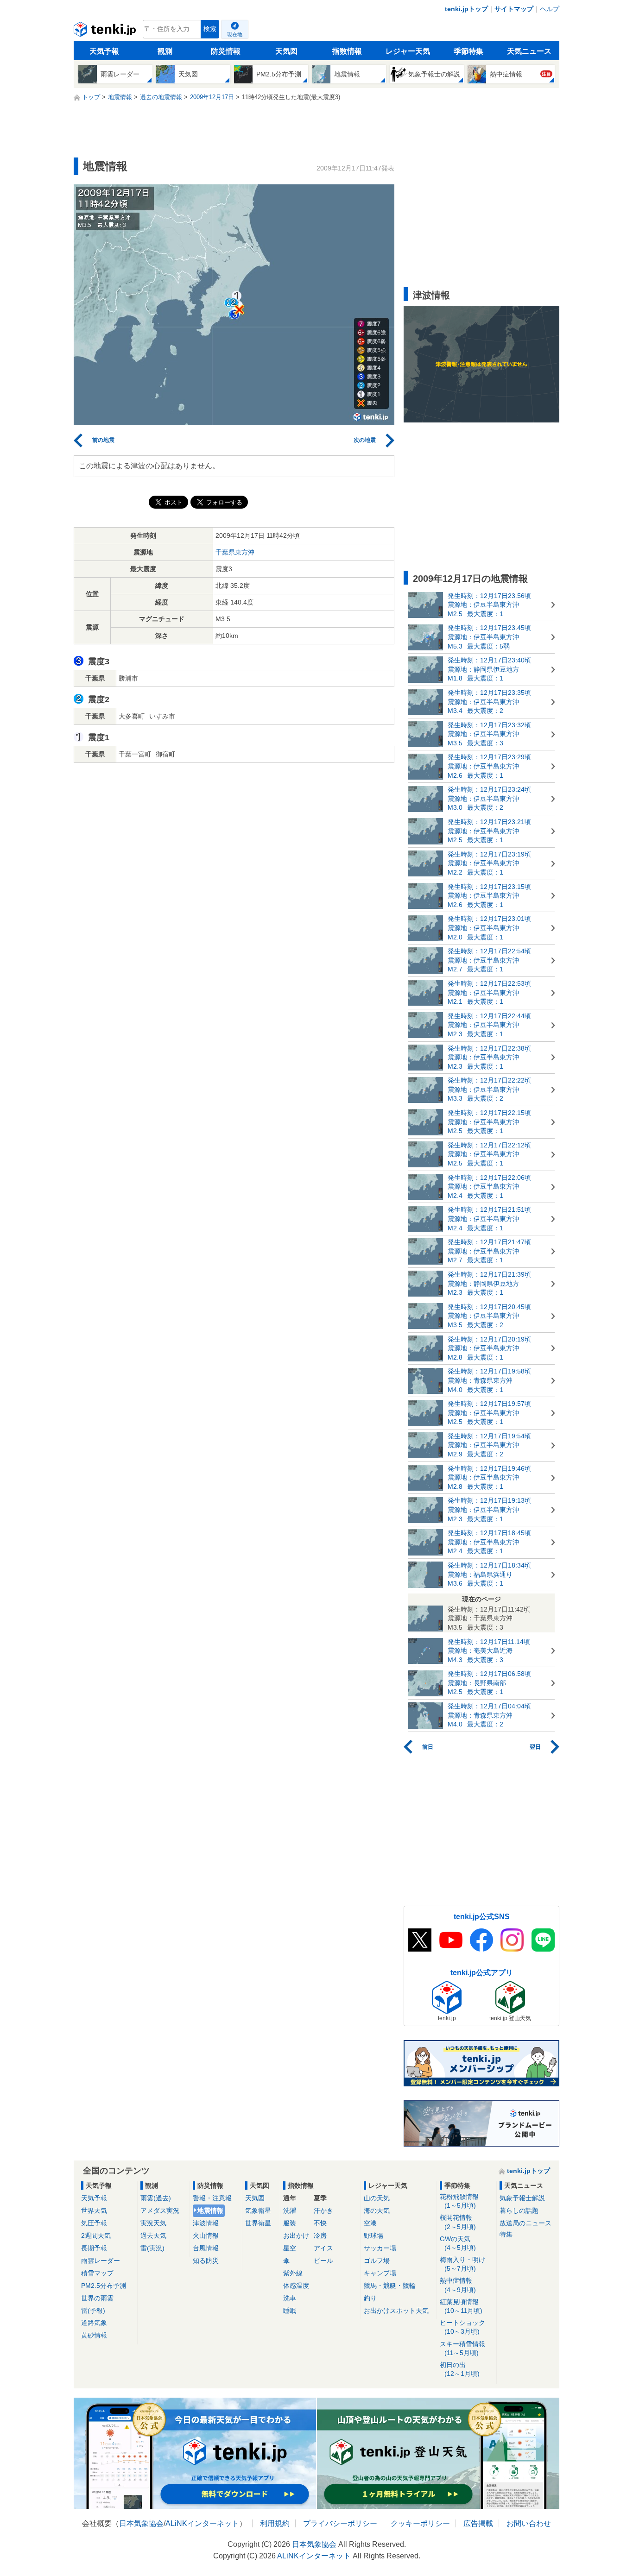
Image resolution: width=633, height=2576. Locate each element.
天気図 (286, 51)
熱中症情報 (458, 2285)
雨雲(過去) (156, 2198)
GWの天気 (458, 2243)
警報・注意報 (212, 2198)
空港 (370, 2223)
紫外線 (293, 2273)
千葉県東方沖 (235, 552)
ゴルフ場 (377, 2261)
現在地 (235, 34)
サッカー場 (380, 2248)
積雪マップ (97, 2273)
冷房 (320, 2236)
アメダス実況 (160, 2211)
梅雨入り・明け (462, 2264)
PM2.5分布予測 (104, 2286)
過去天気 (153, 2236)
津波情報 (206, 2223)
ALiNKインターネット (202, 2523)
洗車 (290, 2298)
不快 (320, 2223)
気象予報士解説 (522, 2198)
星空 (290, 2248)
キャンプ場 (380, 2273)
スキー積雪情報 (462, 2348)
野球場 (373, 2236)
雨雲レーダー (101, 2261)
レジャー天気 (408, 51)
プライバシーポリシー (340, 2523)
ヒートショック (462, 2327)
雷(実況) (152, 2248)
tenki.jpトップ (466, 9)
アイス (323, 2248)
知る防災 (206, 2261)
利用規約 (275, 2523)
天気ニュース (529, 51)
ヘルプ (550, 9)
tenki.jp (106, 31)
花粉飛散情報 (459, 2201)
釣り (370, 2298)
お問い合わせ (529, 2523)
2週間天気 (96, 2236)
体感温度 (296, 2286)
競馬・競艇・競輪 (390, 2286)
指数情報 (347, 51)
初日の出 (460, 2369)
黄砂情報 (94, 2335)
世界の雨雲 (97, 2298)
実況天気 (153, 2223)
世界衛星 (258, 2223)
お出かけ (296, 2236)
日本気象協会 (141, 2523)
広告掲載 (478, 2523)
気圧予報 (94, 2223)
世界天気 (94, 2211)
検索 (210, 29)
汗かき (323, 2211)
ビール (323, 2261)
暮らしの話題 (519, 2211)
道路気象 (94, 2323)
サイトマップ (514, 9)
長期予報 (94, 2248)
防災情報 (226, 51)
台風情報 (206, 2248)
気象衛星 (258, 2211)
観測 (165, 51)
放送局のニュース (525, 2223)
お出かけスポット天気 (396, 2311)
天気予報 (104, 51)
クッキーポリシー (420, 2523)
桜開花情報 (458, 2222)
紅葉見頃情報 (461, 2306)
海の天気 (377, 2211)
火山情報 (206, 2236)
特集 (506, 2234)
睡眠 (290, 2311)
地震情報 (210, 2211)
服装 (290, 2223)
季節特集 (468, 51)
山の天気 (377, 2198)
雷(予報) (93, 2311)
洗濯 (290, 2211)
